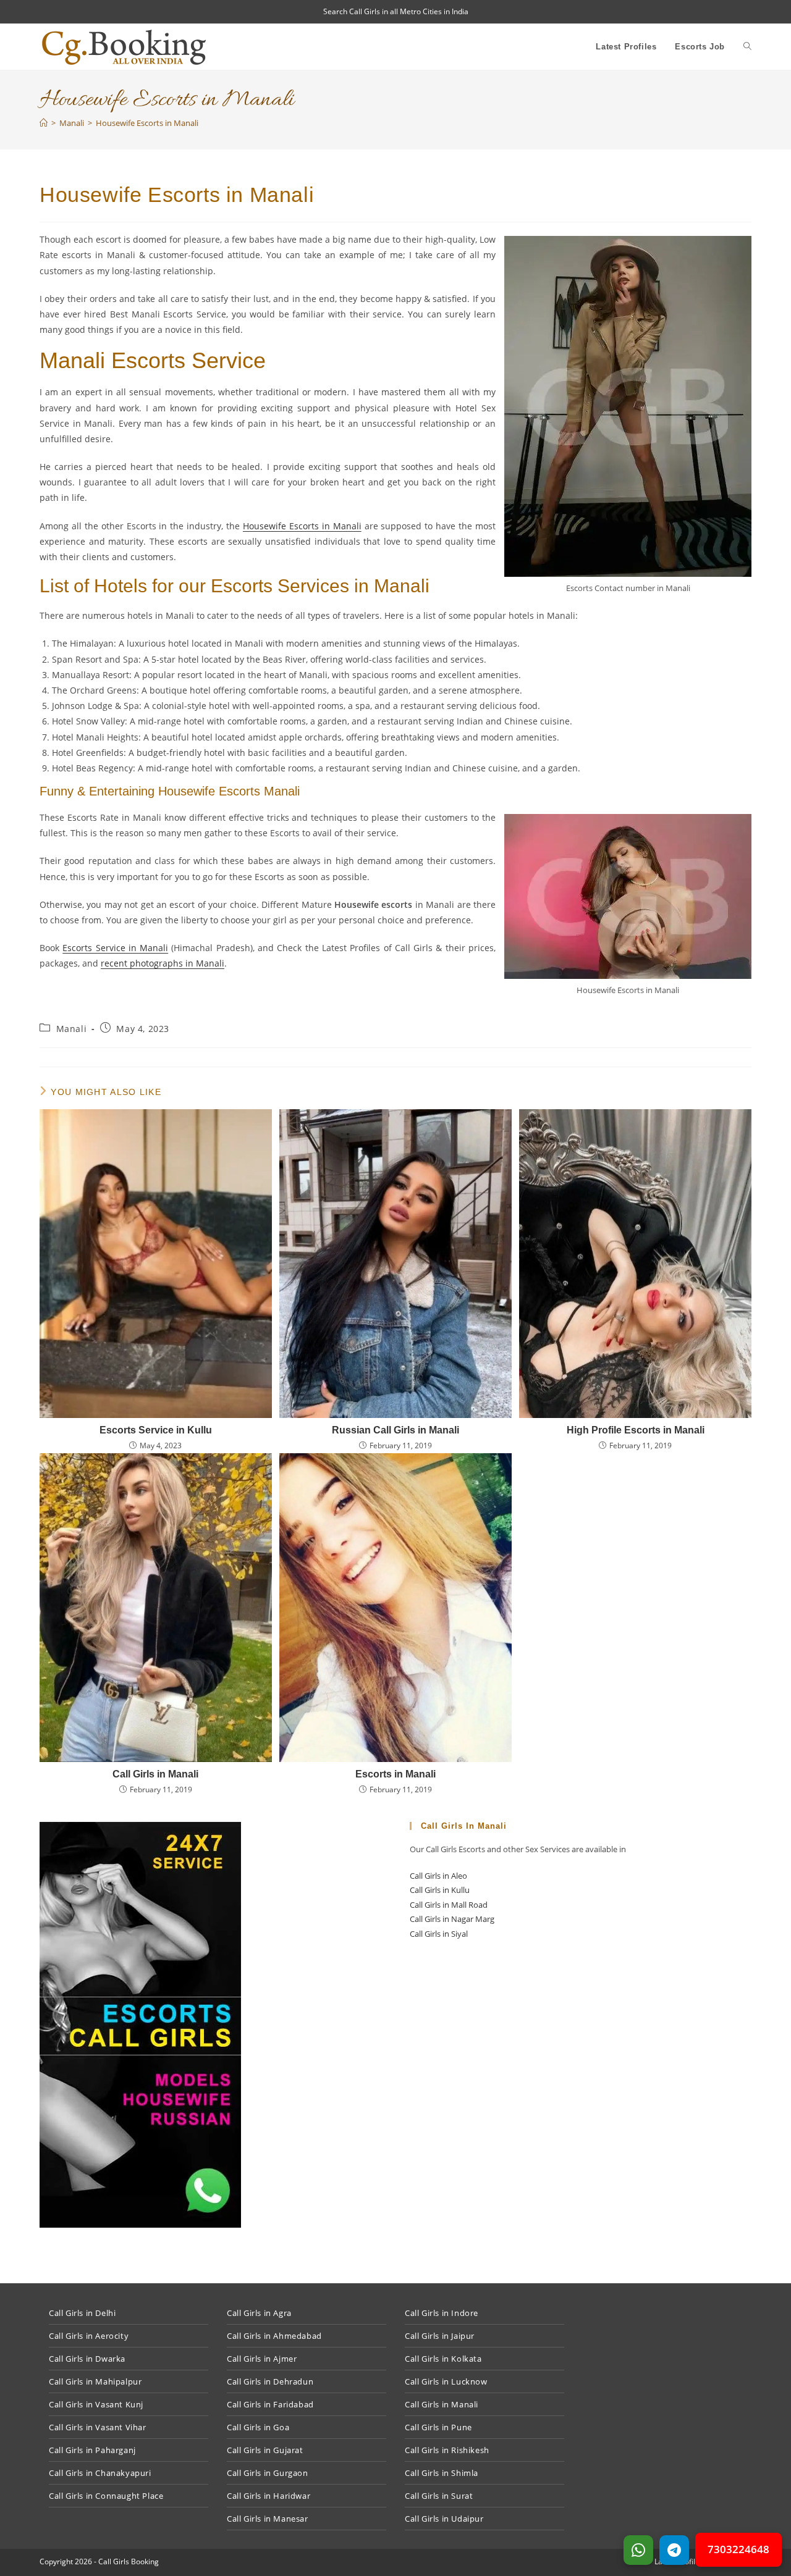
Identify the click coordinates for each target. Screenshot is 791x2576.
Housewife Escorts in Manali (147, 123)
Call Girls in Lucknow (446, 2381)
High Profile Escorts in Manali (636, 1430)
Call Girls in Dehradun (270, 2381)
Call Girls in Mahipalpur (95, 2381)
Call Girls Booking (129, 2561)
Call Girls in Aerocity (89, 2336)
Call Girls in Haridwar (269, 2496)
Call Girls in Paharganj (92, 2450)
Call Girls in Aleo (438, 1876)
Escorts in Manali (395, 1774)
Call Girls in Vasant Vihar (98, 2427)
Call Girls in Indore (442, 2313)
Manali (72, 1029)
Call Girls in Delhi (82, 2313)
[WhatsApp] (638, 2550)
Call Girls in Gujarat (265, 2450)
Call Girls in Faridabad (270, 2404)
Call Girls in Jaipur (440, 2336)
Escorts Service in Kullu (156, 1430)
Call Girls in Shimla (442, 2473)
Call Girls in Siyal (439, 1934)
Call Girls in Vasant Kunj (96, 2404)
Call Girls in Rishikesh (447, 2450)
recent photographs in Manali (163, 963)
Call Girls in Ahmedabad (274, 2336)
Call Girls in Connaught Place (106, 2496)
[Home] (44, 123)
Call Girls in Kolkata (443, 2359)
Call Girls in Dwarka (87, 2359)
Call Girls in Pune (438, 2427)
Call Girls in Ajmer (262, 2359)
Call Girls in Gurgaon (268, 2473)
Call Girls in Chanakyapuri (100, 2473)
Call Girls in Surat (439, 2496)
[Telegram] (674, 2550)
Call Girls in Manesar (268, 2519)
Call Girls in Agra (259, 2313)
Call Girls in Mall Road (449, 1905)
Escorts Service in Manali (115, 948)
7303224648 (738, 2549)
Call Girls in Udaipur (444, 2519)
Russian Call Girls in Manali (395, 1430)
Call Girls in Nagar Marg (452, 1919)
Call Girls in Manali (155, 1774)
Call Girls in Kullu (440, 1890)
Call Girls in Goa (258, 2427)
